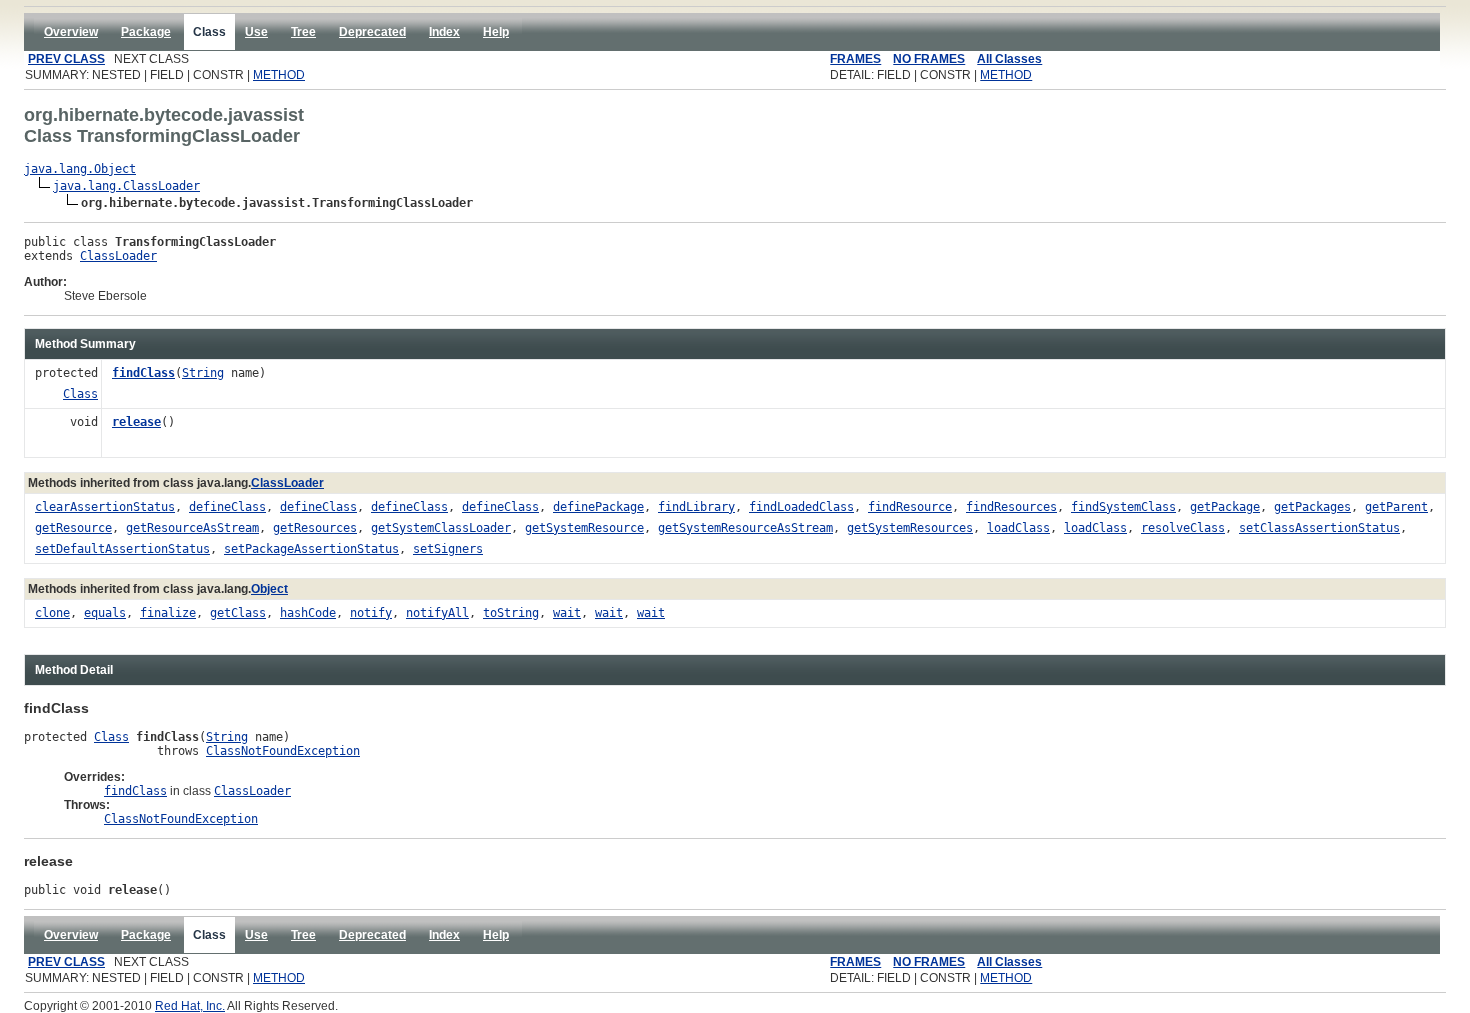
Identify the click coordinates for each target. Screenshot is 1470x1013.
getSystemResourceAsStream (745, 528)
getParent (1396, 507)
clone (52, 613)
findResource (910, 507)
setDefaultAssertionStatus (122, 549)
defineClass (227, 507)
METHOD (279, 75)
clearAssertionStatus (105, 507)
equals (105, 613)
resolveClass (1183, 528)
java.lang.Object (80, 169)
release (136, 422)
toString (511, 613)
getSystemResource (584, 528)
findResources (1011, 507)
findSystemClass (1123, 507)
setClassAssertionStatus (1319, 528)
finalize (168, 613)
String (203, 373)
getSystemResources (910, 528)
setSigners (448, 549)
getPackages (1312, 507)
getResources (315, 528)
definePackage (598, 507)
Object (269, 589)
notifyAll (437, 613)
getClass (238, 613)
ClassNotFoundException (283, 751)
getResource (73, 528)
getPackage (1225, 507)
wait (567, 613)
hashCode (308, 613)
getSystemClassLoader (441, 528)
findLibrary (696, 507)
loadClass (1018, 528)
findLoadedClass (801, 507)
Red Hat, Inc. (190, 1006)
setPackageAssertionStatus (311, 549)
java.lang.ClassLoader (126, 186)
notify (371, 613)
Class (80, 394)
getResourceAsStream (192, 528)
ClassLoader (118, 256)
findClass (143, 373)
